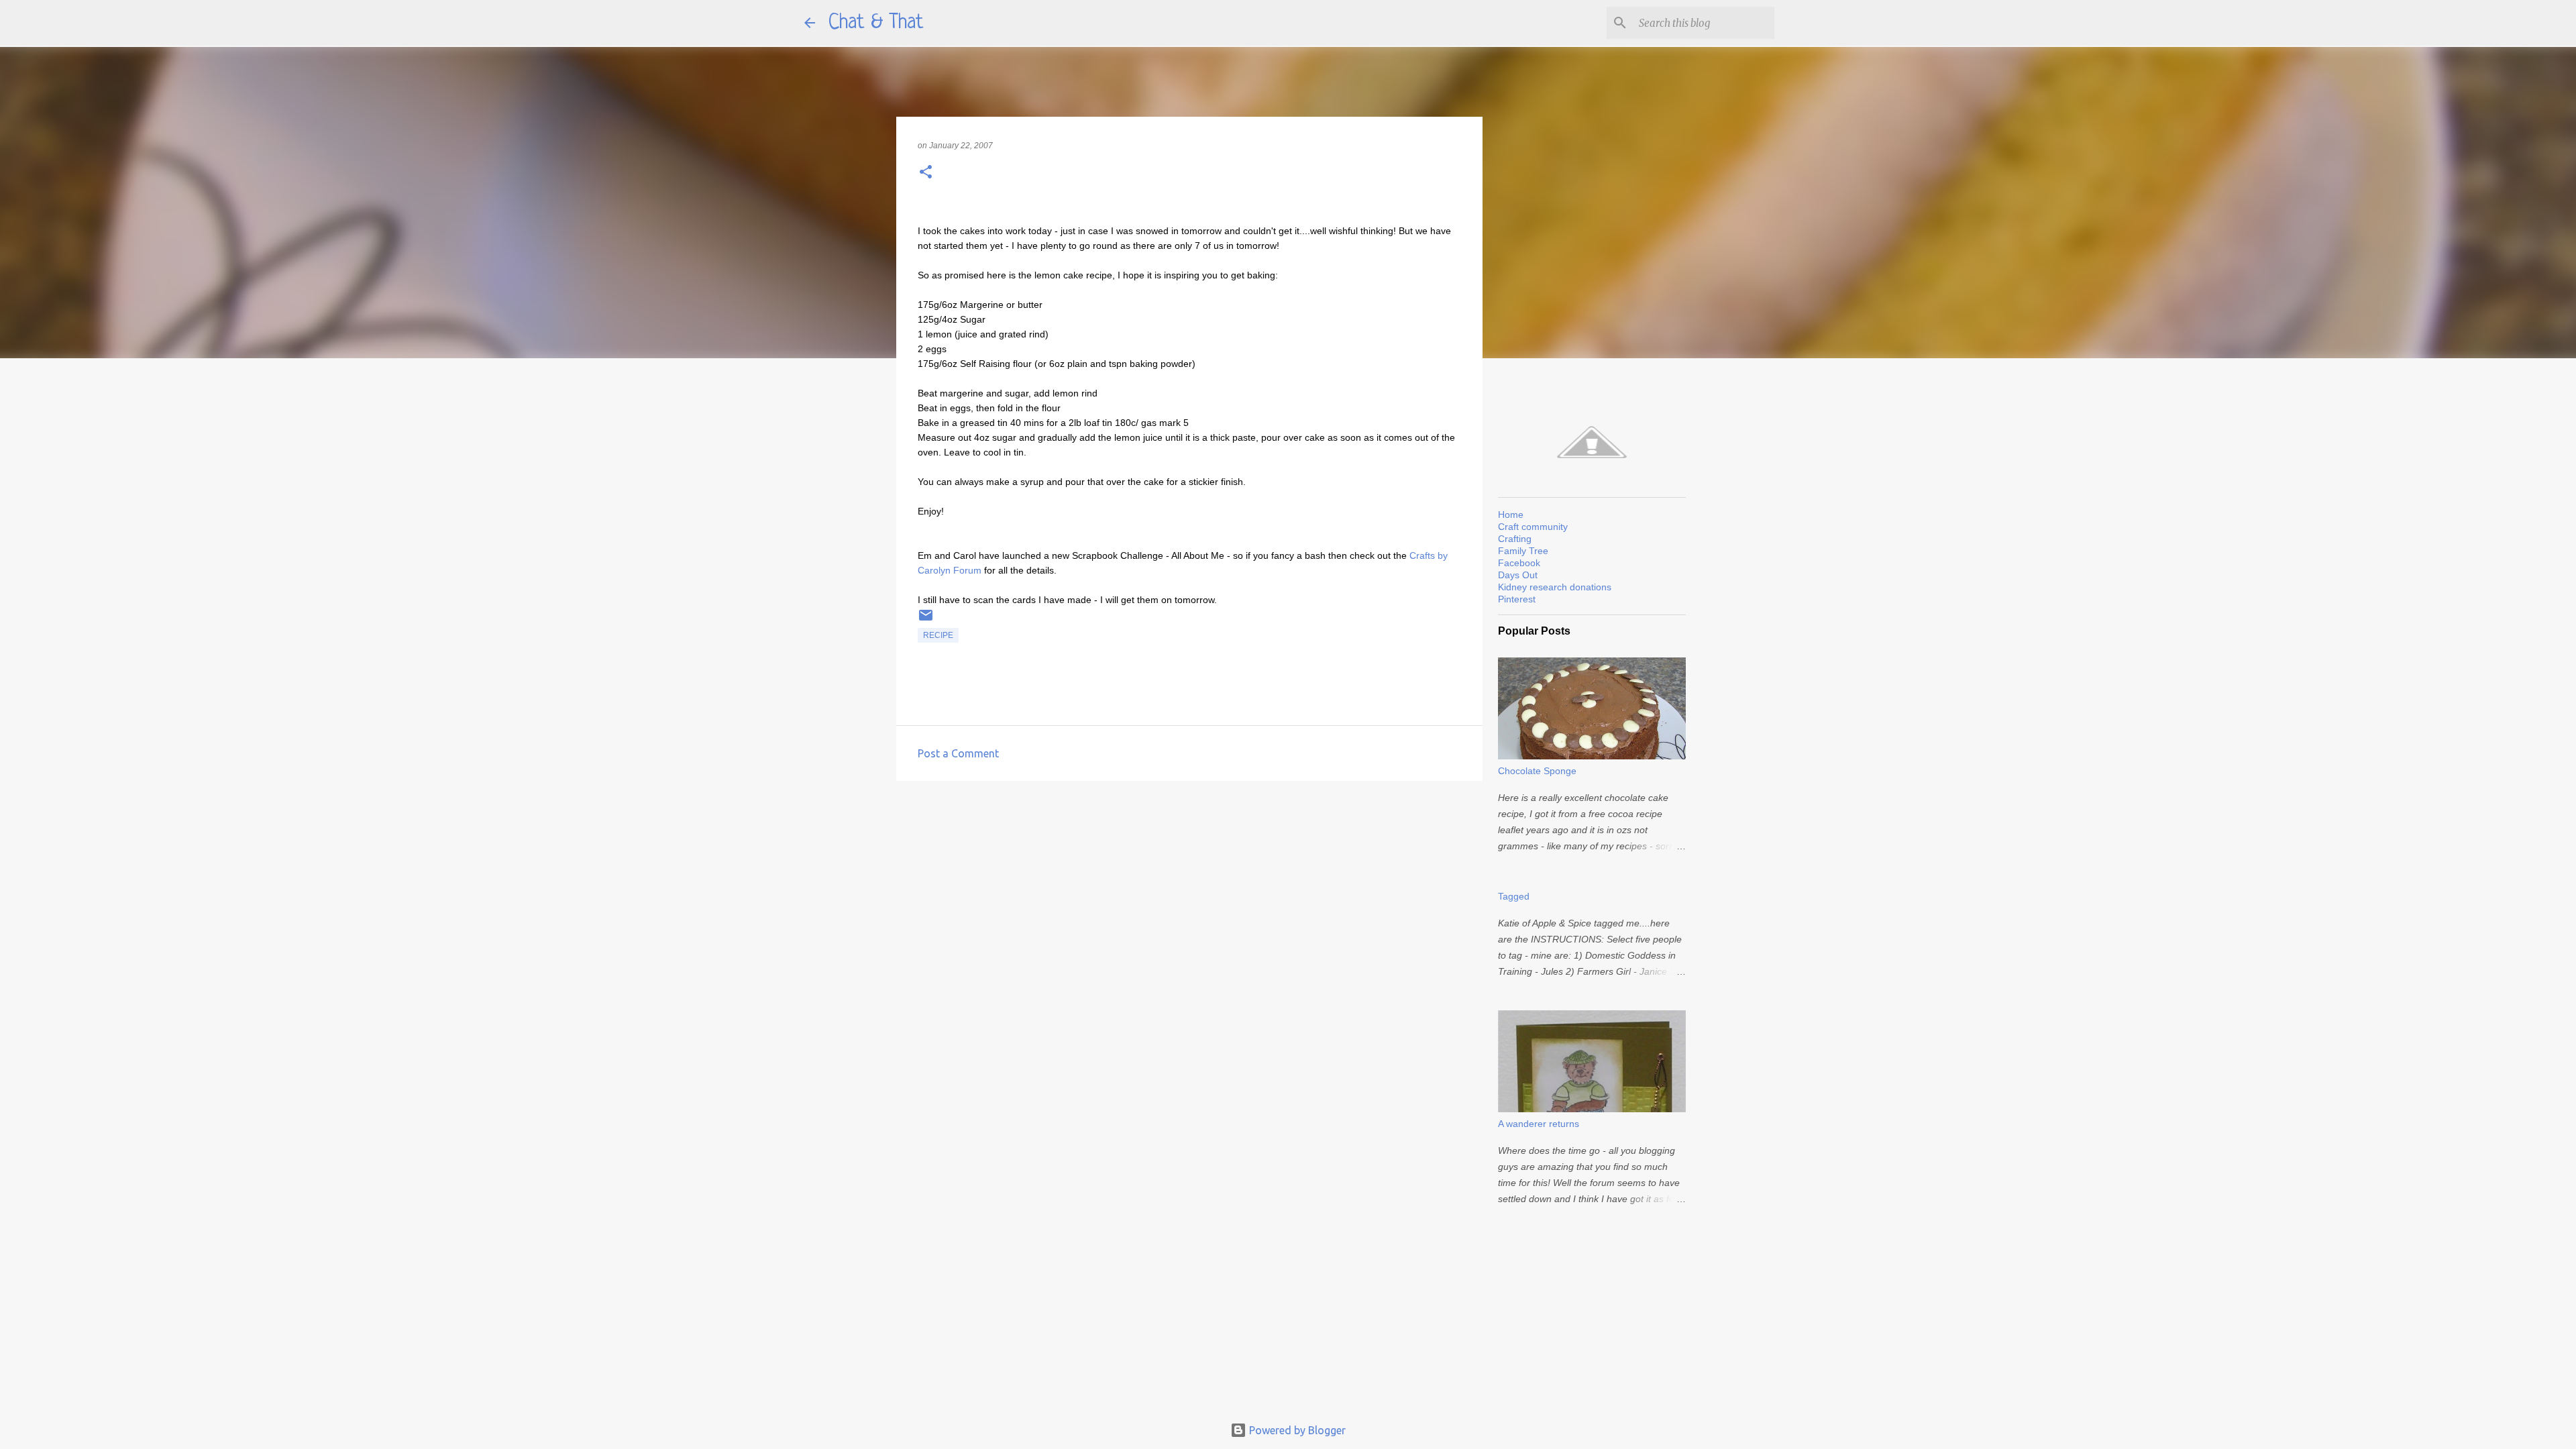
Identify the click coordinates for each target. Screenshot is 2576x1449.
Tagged (1514, 896)
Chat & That (876, 23)
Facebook (1519, 563)
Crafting (1515, 539)
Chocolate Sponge (1537, 771)
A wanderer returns (1539, 1124)
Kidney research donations (1555, 587)
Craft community (1533, 527)
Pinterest (1517, 599)
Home (1511, 515)
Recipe (938, 635)
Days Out (1518, 575)
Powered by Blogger (1296, 1430)
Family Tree (1523, 551)
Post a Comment (958, 753)
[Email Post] (926, 621)
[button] (926, 173)
